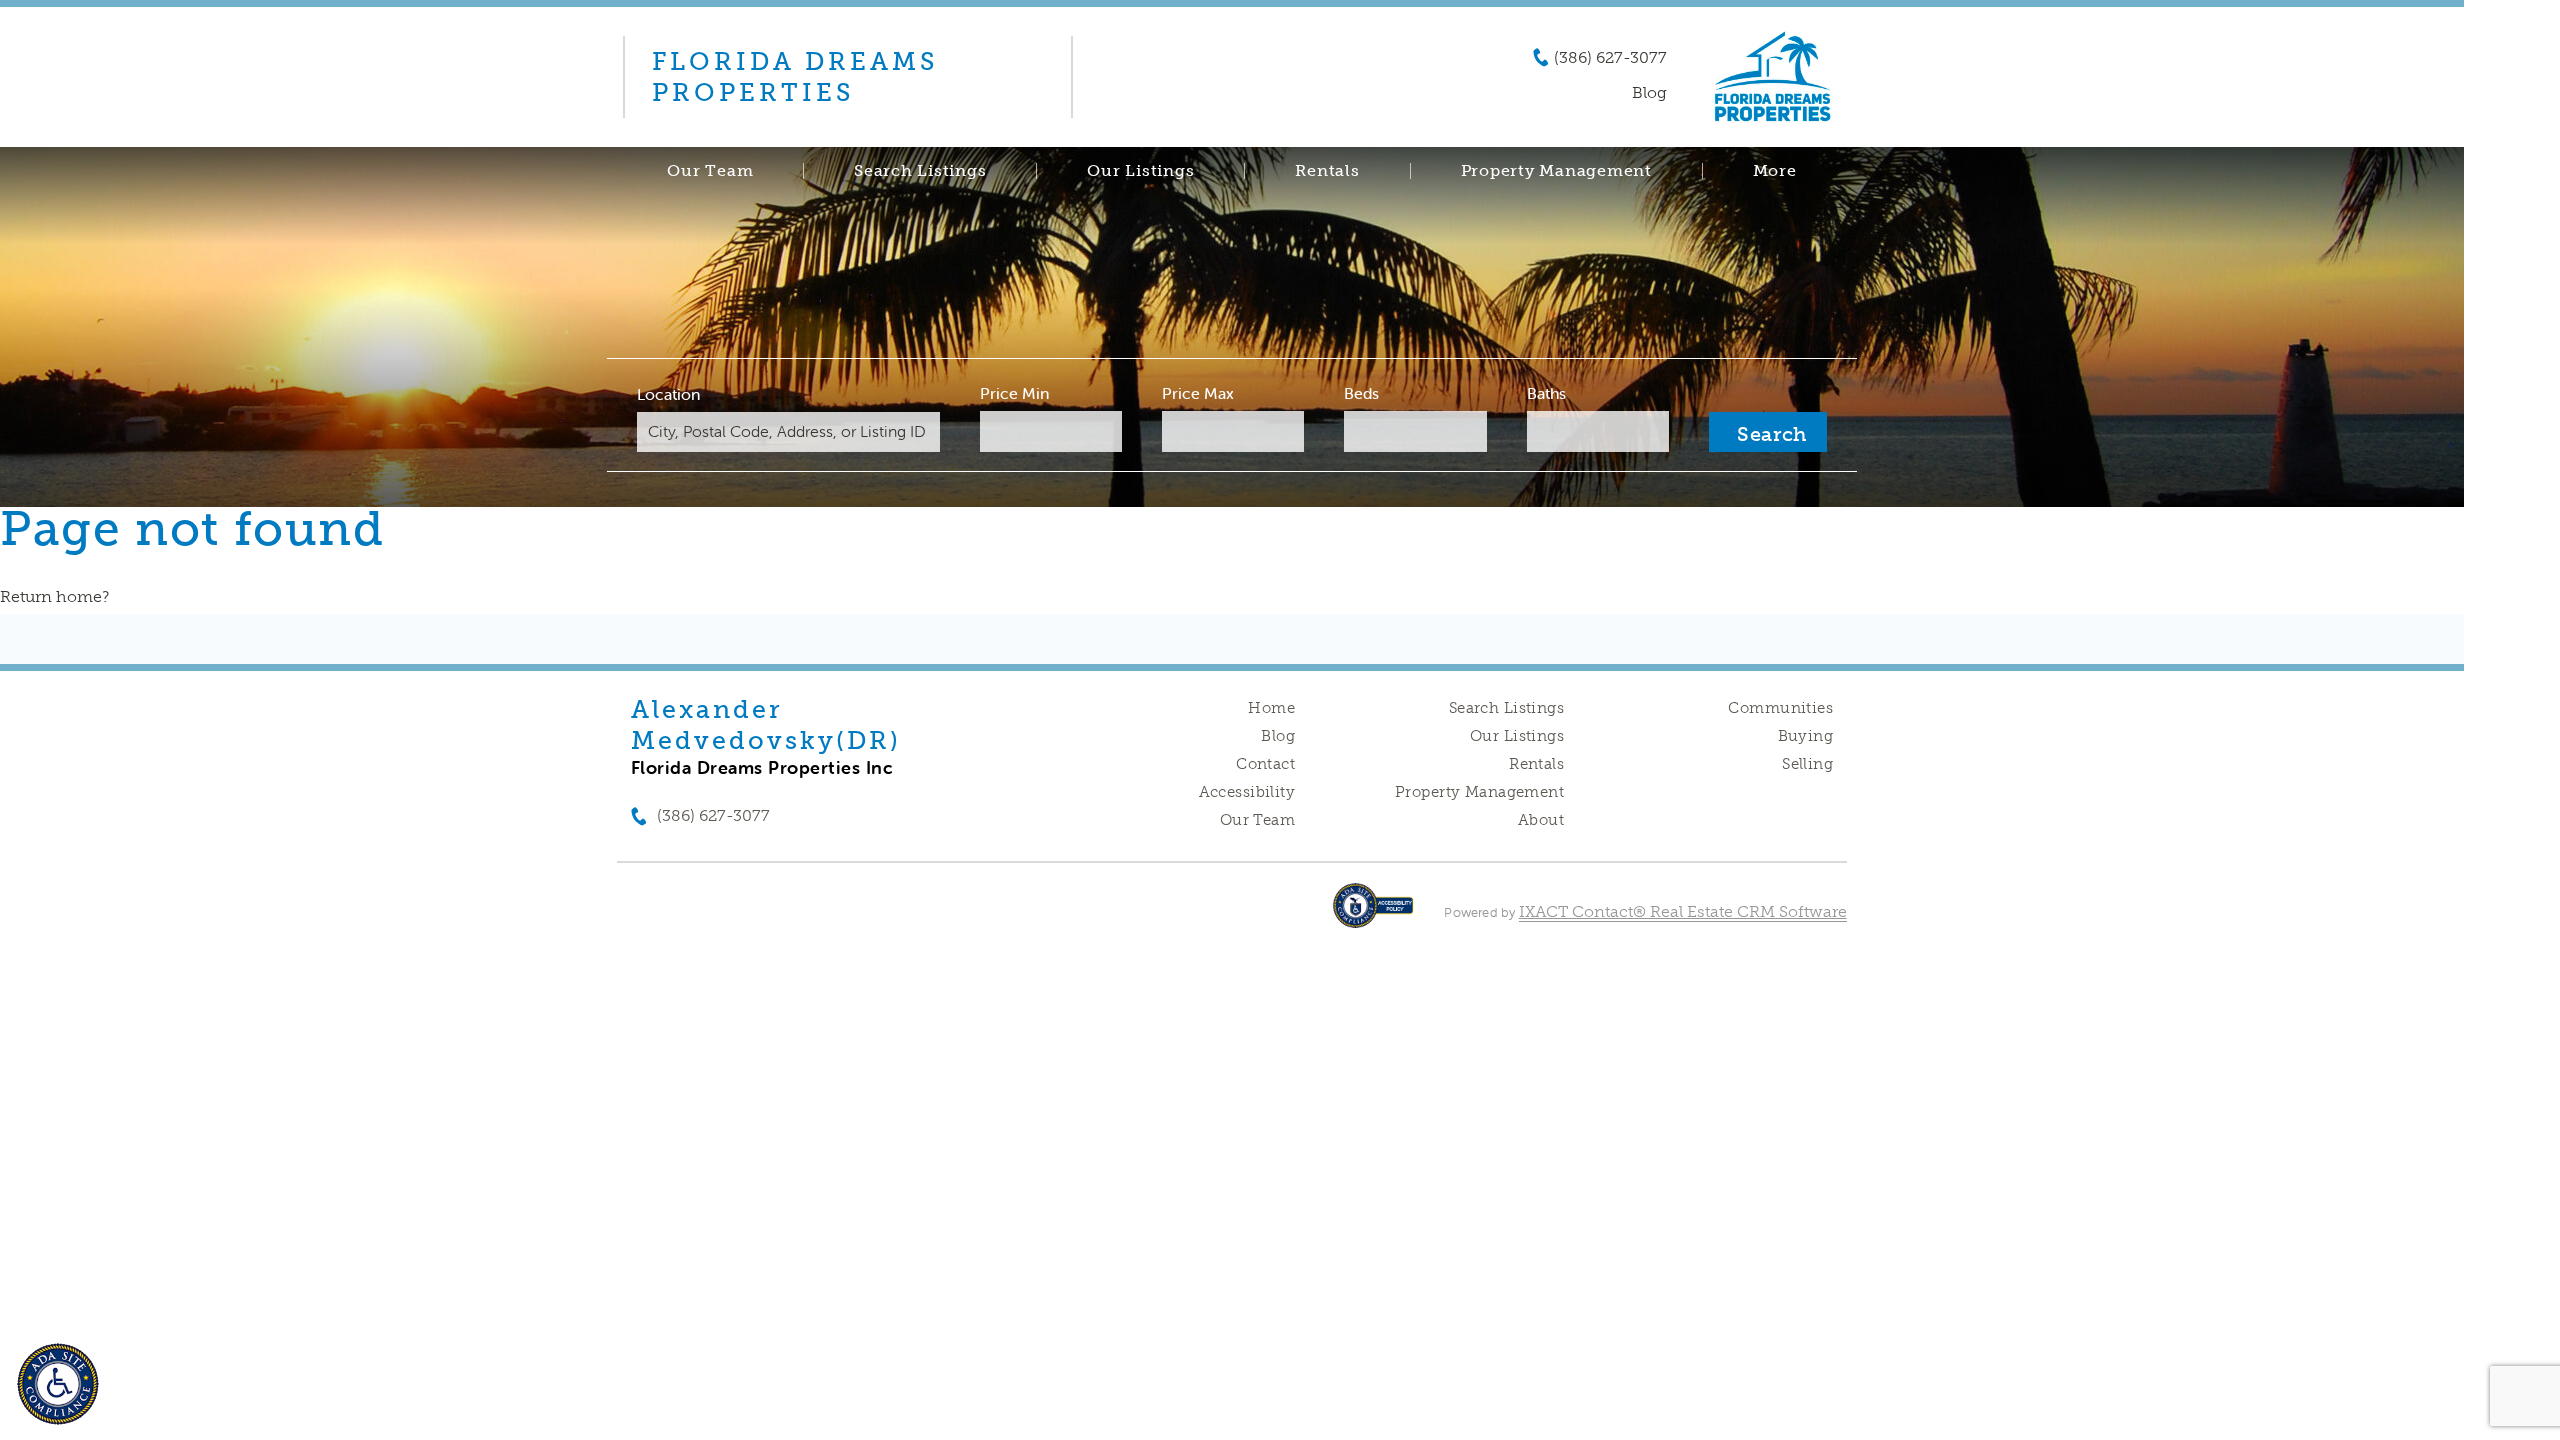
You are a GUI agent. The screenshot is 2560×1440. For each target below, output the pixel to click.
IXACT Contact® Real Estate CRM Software (1683, 911)
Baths (1546, 393)
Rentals (1327, 171)
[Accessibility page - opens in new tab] (1373, 915)
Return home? (54, 596)
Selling (1807, 764)
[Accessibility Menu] (58, 1384)
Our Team (710, 171)
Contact (1265, 764)
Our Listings (1140, 171)
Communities (1780, 708)
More (1775, 171)
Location (668, 394)
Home (1271, 708)
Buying (1806, 736)
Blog (1278, 736)
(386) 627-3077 (1610, 58)
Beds (1361, 393)
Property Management (1479, 792)
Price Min (1014, 393)
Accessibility (1247, 792)
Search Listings (920, 171)
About (1541, 820)
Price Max (1198, 393)
